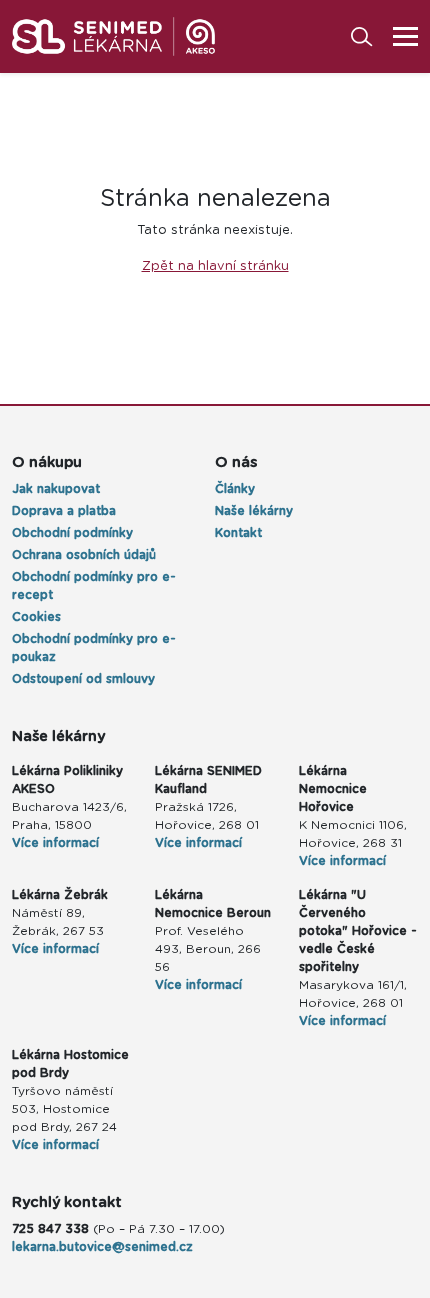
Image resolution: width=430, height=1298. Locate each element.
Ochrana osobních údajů (84, 555)
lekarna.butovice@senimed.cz (102, 1247)
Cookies (36, 617)
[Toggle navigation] (399, 36)
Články (235, 489)
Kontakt (238, 533)
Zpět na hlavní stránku (215, 266)
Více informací (55, 843)
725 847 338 (50, 1229)
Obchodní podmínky (72, 533)
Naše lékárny (254, 511)
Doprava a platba (64, 511)
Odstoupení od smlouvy (83, 679)
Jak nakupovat (56, 489)
